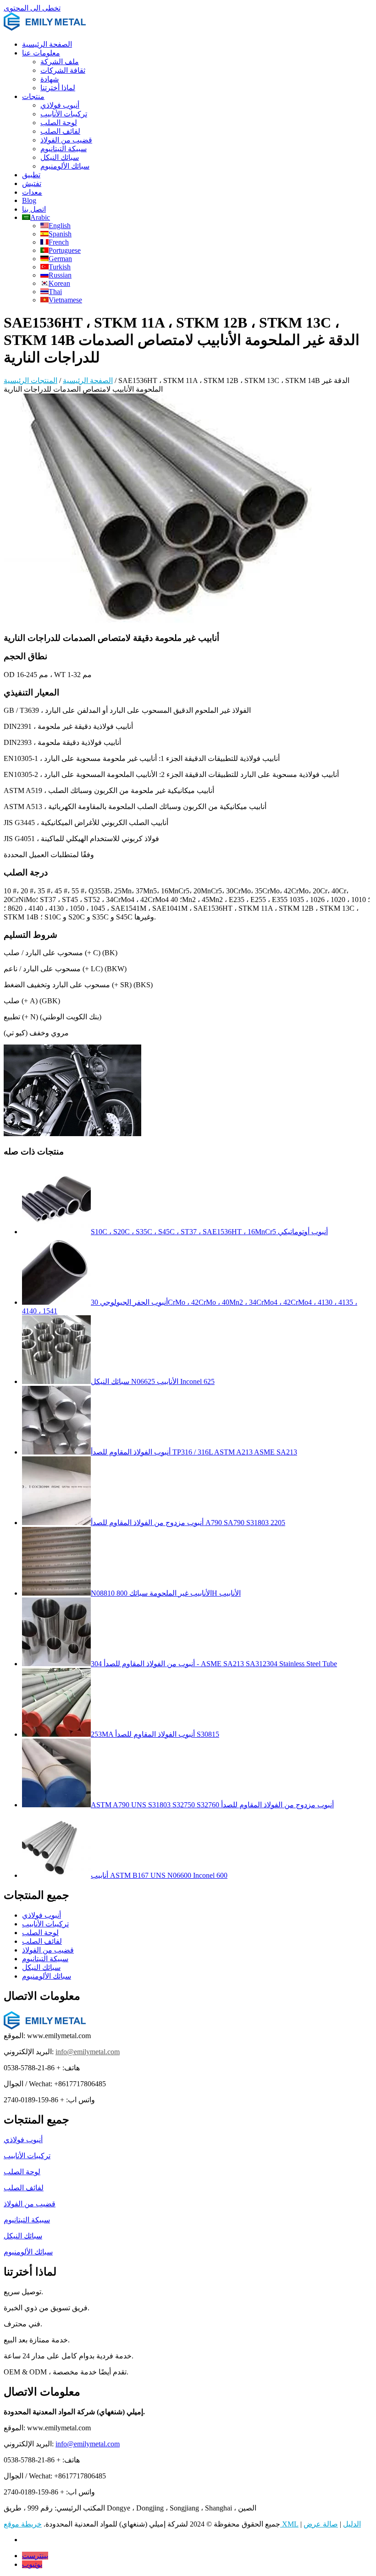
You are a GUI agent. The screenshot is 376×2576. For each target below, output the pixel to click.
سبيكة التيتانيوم (64, 149)
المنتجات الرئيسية (30, 380)
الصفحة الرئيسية (47, 44)
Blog (29, 200)
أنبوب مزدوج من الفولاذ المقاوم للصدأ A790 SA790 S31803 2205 (188, 1523)
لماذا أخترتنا (58, 88)
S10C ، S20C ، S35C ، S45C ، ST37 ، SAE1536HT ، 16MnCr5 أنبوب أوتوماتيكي (209, 1232)
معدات (32, 192)
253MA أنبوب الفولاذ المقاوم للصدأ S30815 (155, 1734)
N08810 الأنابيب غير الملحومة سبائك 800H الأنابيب (166, 1593)
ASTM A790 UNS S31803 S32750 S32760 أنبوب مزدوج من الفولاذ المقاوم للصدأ (212, 1805)
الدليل (352, 2524)
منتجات (33, 96)
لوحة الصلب (59, 123)
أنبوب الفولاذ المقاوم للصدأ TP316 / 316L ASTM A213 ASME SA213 (194, 1452)
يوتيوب (32, 2564)
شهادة (50, 79)
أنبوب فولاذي (60, 105)
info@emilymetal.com (88, 2052)
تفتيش (32, 183)
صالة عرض (321, 2524)
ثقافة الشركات (63, 70)
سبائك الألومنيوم (65, 166)
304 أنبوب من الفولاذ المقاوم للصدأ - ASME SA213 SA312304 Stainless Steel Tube (214, 1664)
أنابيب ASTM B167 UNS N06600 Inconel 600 (159, 1875)
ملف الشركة (60, 62)
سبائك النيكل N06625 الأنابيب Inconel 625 (153, 1381)
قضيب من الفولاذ (66, 140)
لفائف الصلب (60, 131)
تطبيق (31, 175)
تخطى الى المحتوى (32, 8)
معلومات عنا (41, 53)
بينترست (35, 2556)
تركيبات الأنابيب (64, 114)
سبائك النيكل (60, 157)
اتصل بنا (34, 209)
